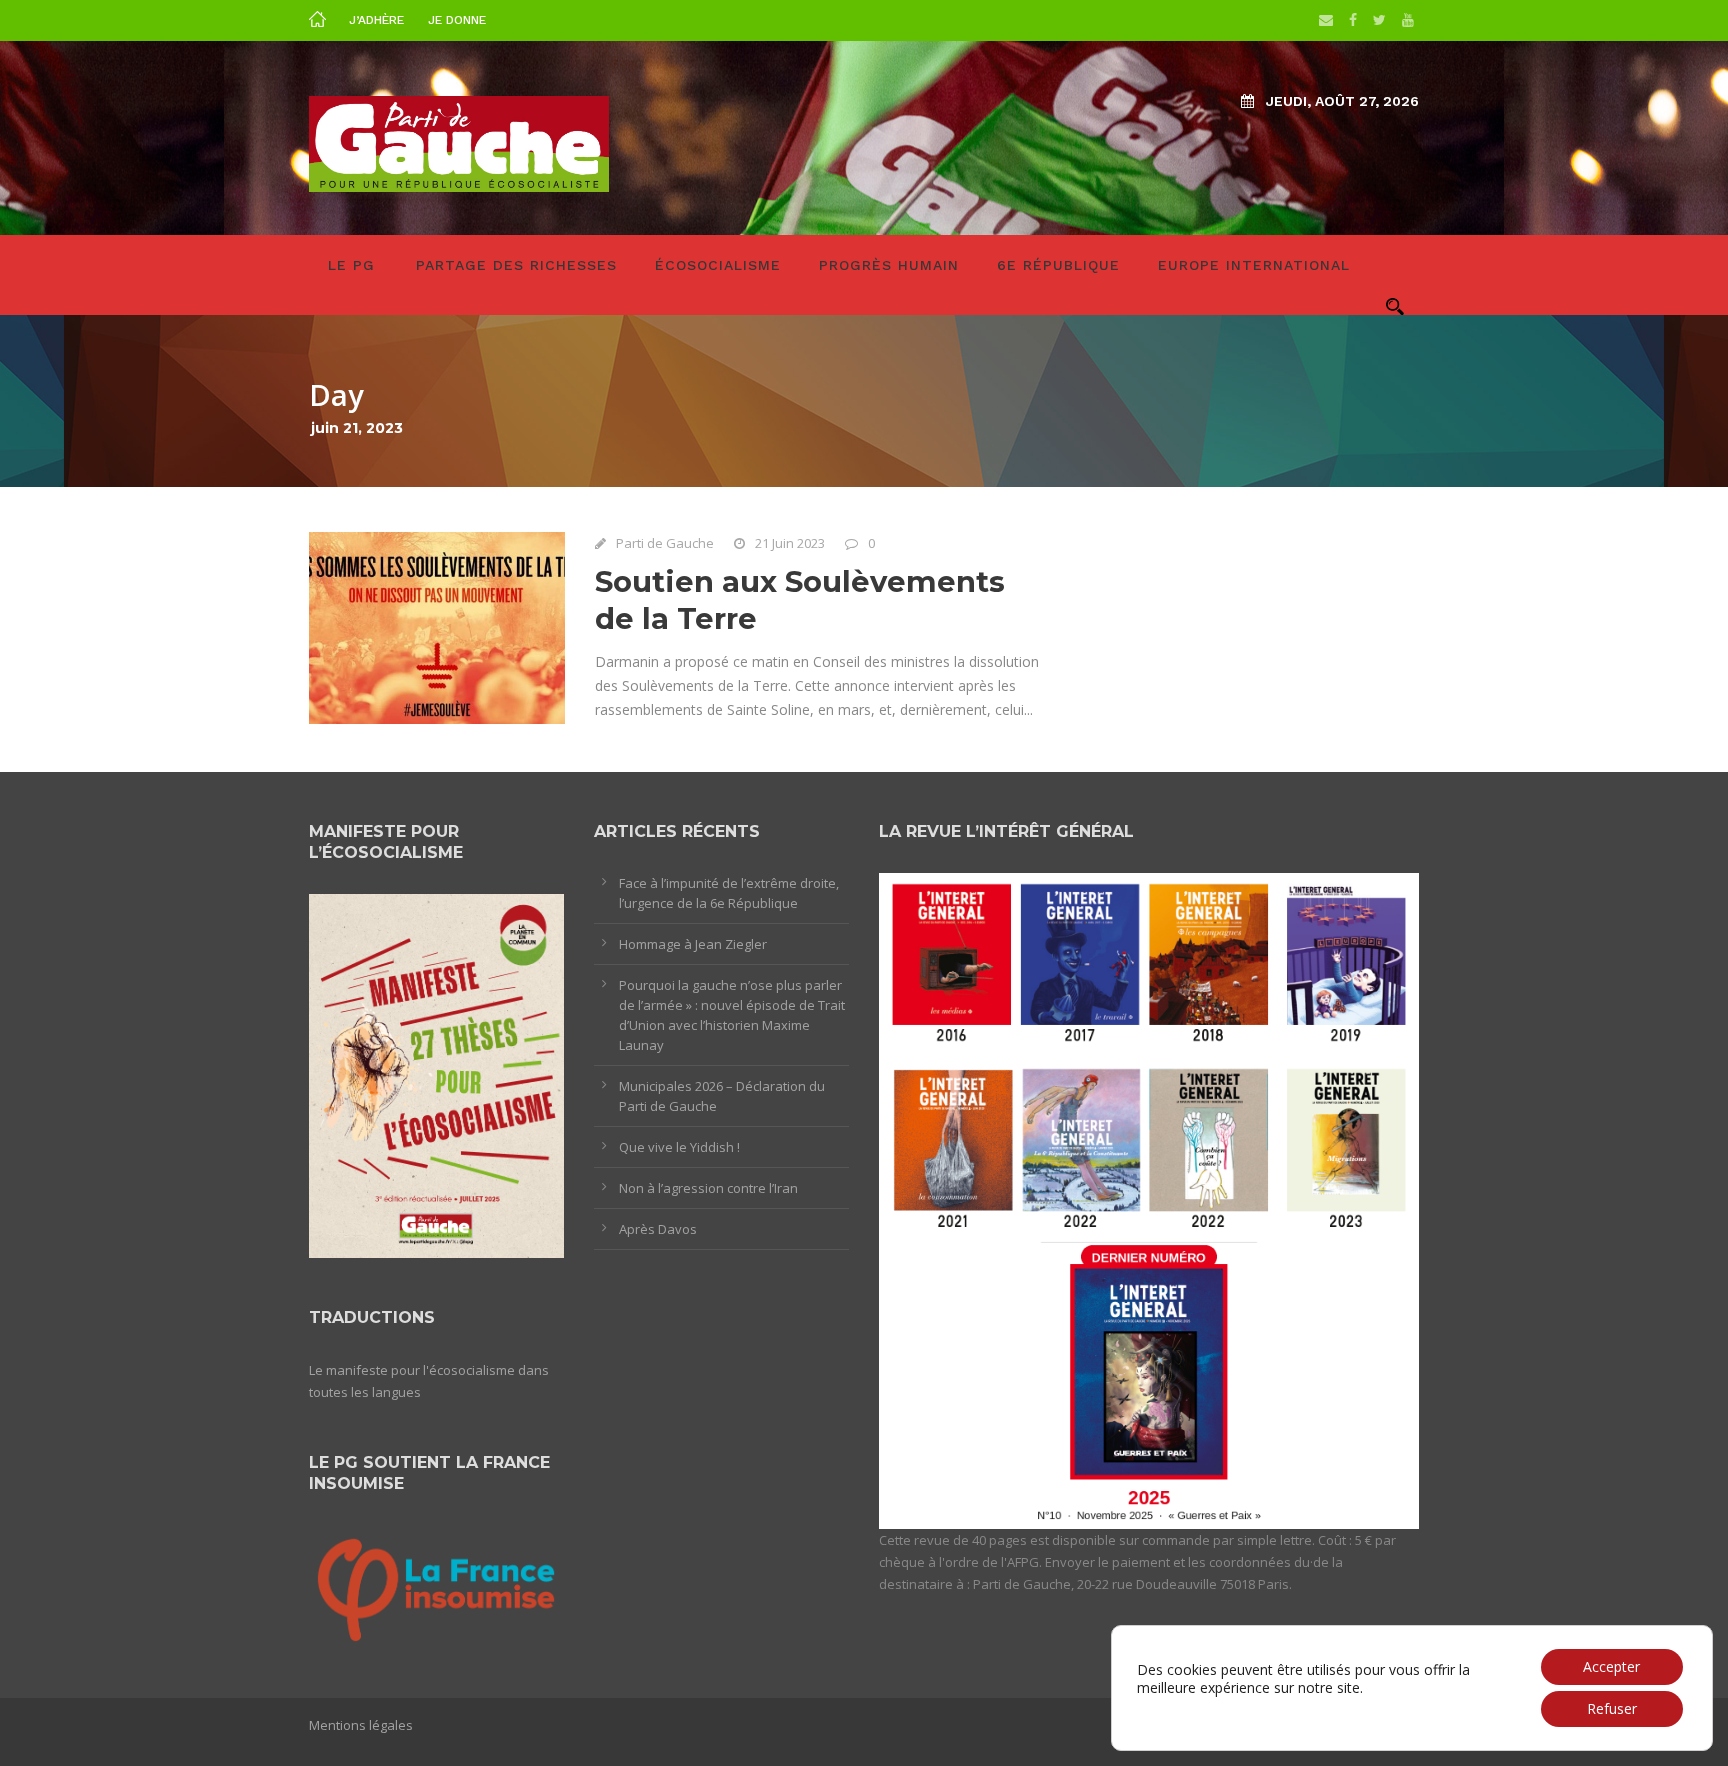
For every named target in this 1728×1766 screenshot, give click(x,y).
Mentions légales (361, 1725)
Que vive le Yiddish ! (679, 1147)
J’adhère (376, 20)
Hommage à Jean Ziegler (693, 944)
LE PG (351, 265)
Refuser (1612, 1708)
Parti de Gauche (665, 543)
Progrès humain (889, 265)
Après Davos (658, 1229)
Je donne (457, 20)
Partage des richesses (516, 265)
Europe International (1254, 265)
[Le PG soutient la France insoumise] (436, 1586)
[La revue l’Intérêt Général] (1149, 1199)
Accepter (1611, 1666)
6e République (1058, 265)
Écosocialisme (718, 265)
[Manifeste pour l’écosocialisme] (436, 1075)
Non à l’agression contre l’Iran (708, 1188)
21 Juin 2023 (790, 543)
